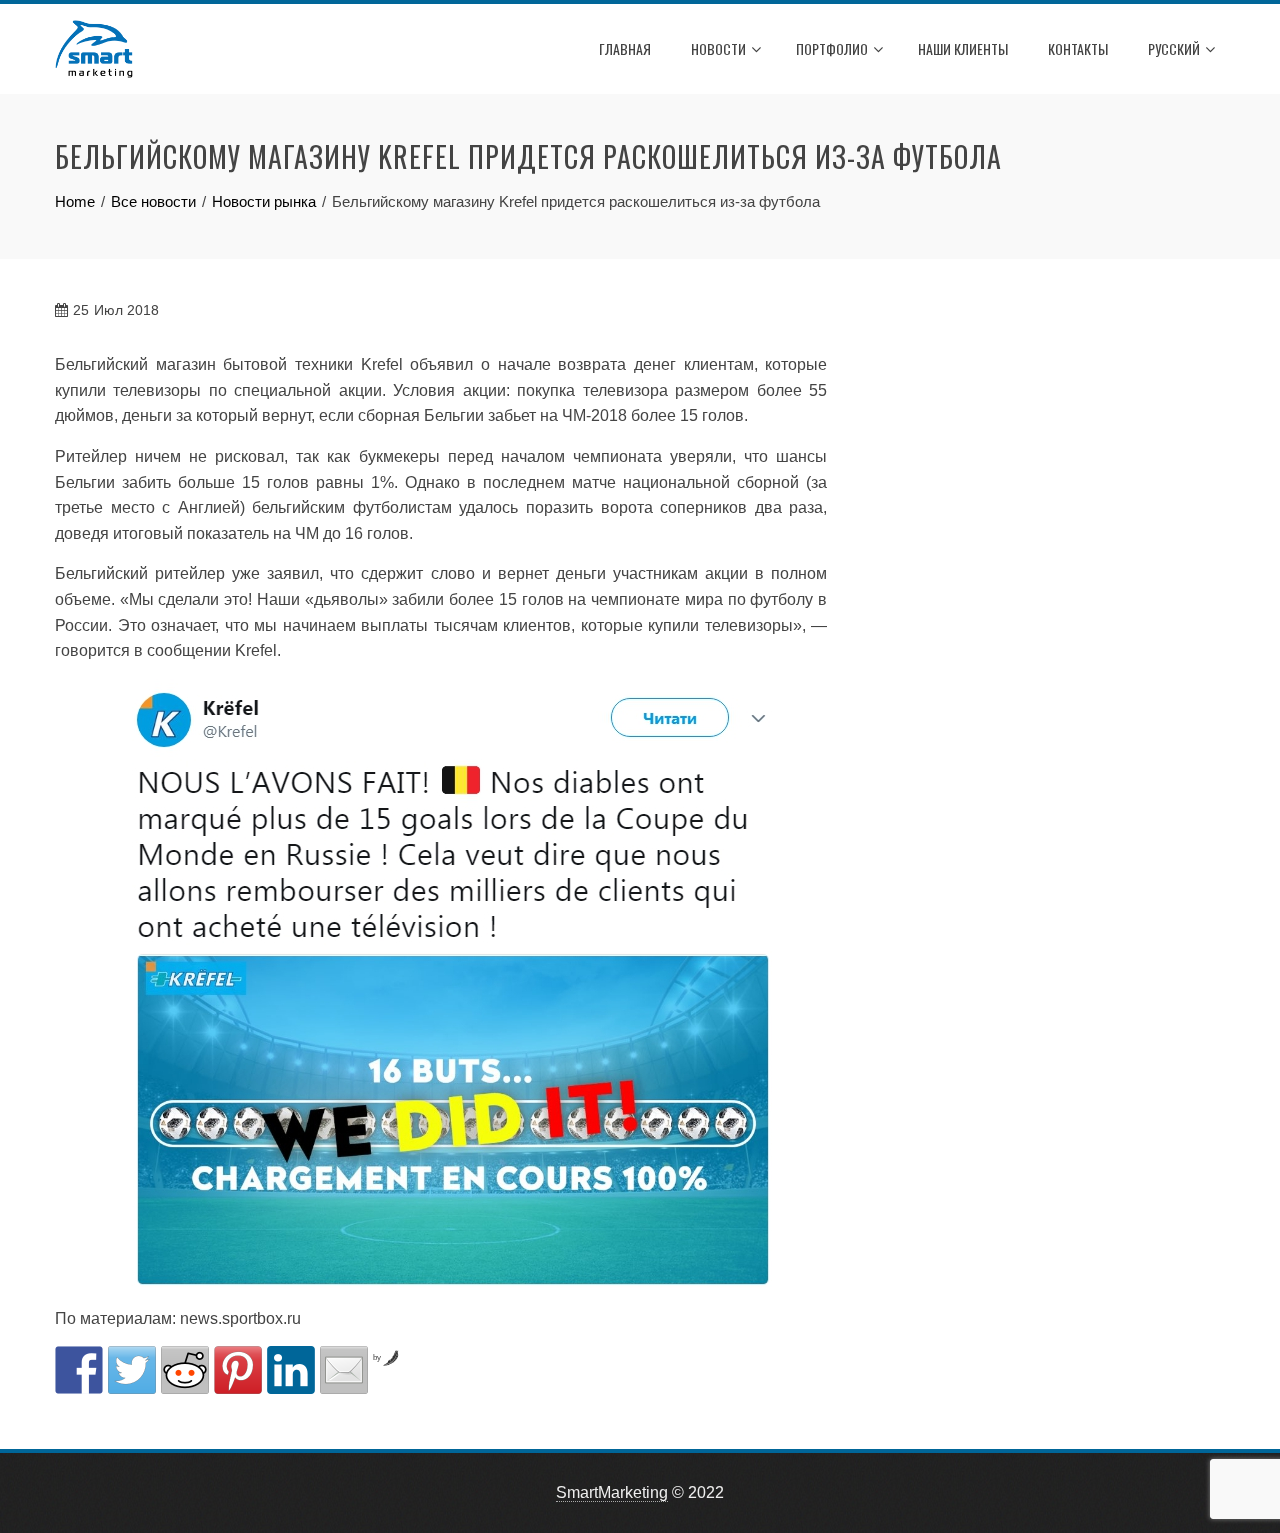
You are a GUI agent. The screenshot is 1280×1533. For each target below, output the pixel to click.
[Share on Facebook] (79, 1370)
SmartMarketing (612, 1492)
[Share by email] (344, 1370)
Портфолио (832, 48)
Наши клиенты (963, 48)
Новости (718, 48)
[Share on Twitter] (132, 1370)
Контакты (1078, 48)
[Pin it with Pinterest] (238, 1370)
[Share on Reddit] (185, 1370)
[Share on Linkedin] (291, 1370)
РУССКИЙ (1174, 48)
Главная (625, 48)
